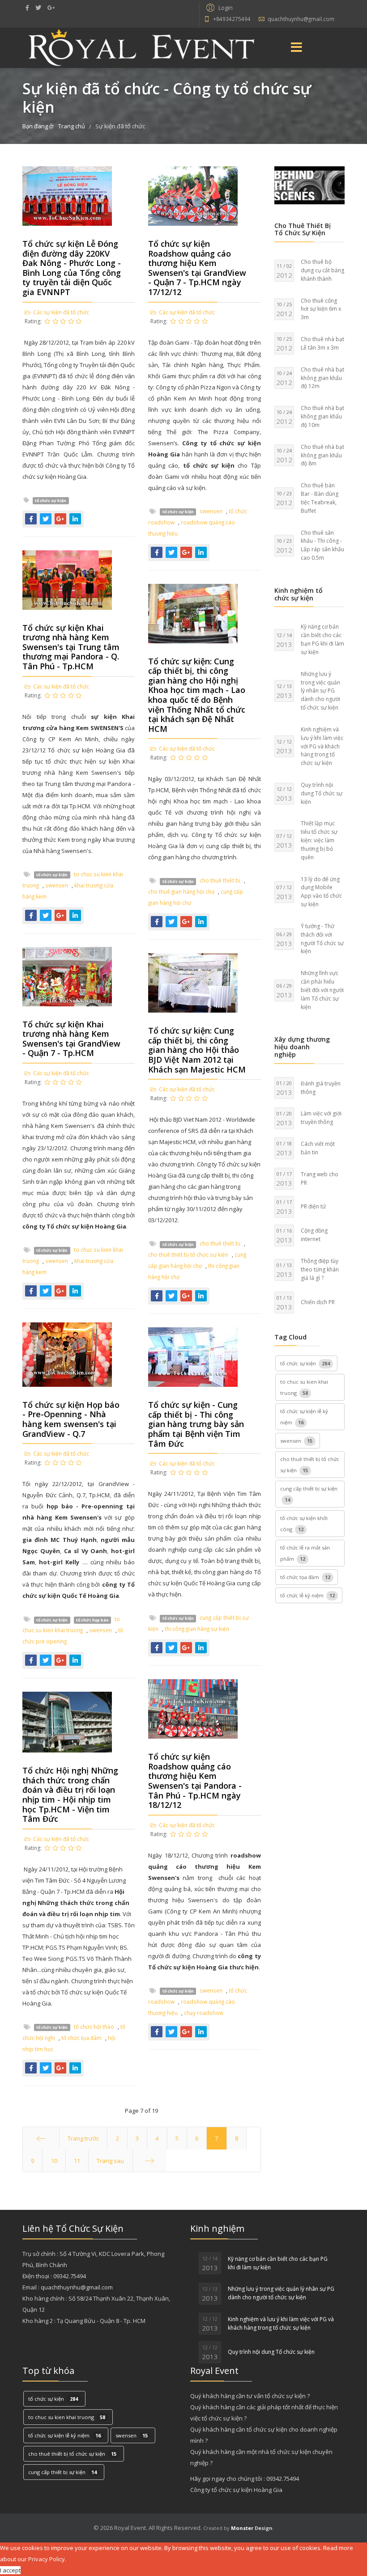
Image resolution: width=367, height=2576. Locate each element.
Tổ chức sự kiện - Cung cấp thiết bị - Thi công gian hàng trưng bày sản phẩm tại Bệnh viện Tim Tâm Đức (196, 1424)
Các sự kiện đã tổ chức (61, 312)
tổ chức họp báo (92, 1620)
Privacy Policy (47, 2559)
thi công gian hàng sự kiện (197, 1629)
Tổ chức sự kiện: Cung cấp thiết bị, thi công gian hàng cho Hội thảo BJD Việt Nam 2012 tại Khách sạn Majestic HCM (197, 1050)
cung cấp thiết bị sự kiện (309, 1494)
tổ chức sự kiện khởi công (304, 1524)
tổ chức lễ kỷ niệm (307, 1595)
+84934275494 (232, 19)
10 (54, 2161)
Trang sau (110, 2161)
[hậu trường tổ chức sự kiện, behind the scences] (310, 185)
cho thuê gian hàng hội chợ (181, 891)
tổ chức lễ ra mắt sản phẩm (305, 1553)
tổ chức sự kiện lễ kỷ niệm (304, 1417)
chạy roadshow (204, 2013)
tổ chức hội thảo (94, 2027)
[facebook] (27, 8)
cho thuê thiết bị (220, 880)
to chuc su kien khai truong (304, 1387)
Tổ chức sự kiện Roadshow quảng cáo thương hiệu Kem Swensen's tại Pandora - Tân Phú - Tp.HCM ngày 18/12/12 (195, 1781)
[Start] (41, 2138)
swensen (211, 511)
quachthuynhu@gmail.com (301, 19)
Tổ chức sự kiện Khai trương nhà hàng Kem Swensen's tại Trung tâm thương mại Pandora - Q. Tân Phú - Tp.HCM (71, 647)
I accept (10, 2570)
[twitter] (38, 8)
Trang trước (83, 2138)
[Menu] (297, 48)
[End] (150, 2161)
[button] (218, 7)
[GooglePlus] (51, 8)
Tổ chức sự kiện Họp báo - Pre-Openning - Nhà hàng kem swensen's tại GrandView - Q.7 (71, 1419)
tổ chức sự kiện (51, 501)
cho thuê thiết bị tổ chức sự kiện (188, 1254)
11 (77, 2161)
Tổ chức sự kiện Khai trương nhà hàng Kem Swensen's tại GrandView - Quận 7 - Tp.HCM (71, 1039)
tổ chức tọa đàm (81, 2038)
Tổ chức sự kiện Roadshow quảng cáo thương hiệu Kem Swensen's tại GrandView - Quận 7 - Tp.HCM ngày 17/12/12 (197, 268)
